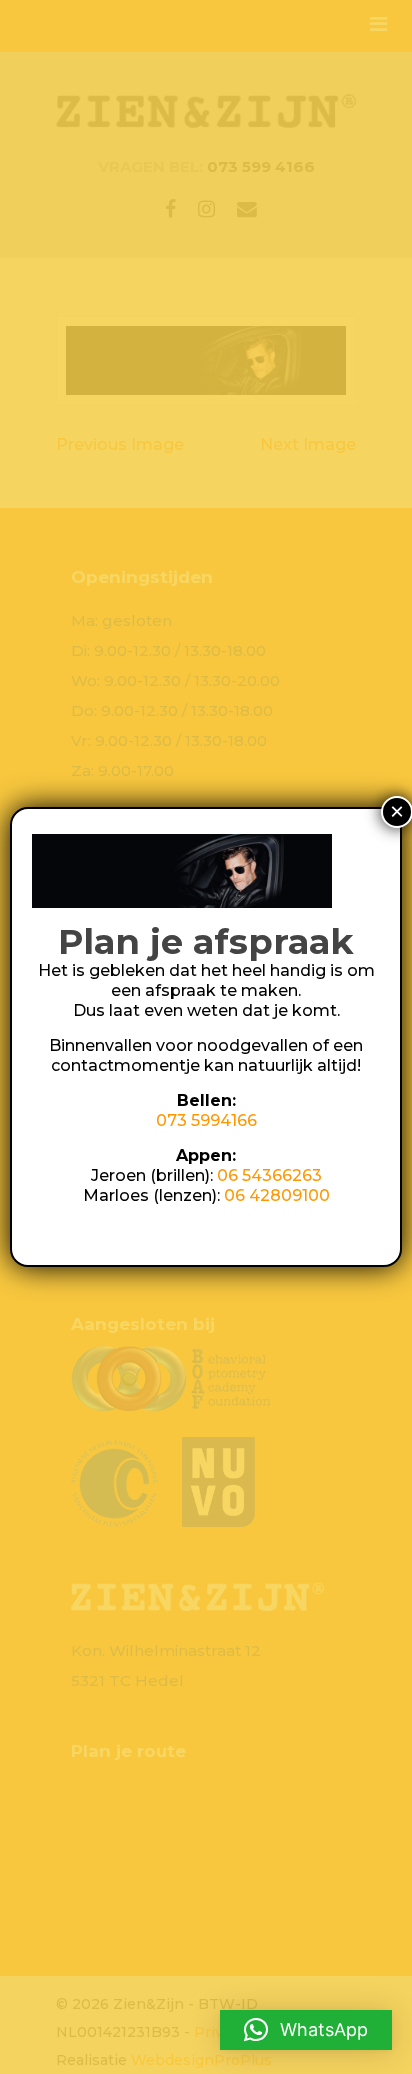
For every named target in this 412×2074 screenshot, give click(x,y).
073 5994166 (206, 1120)
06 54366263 (269, 1175)
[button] (306, 2030)
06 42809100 (277, 1195)
